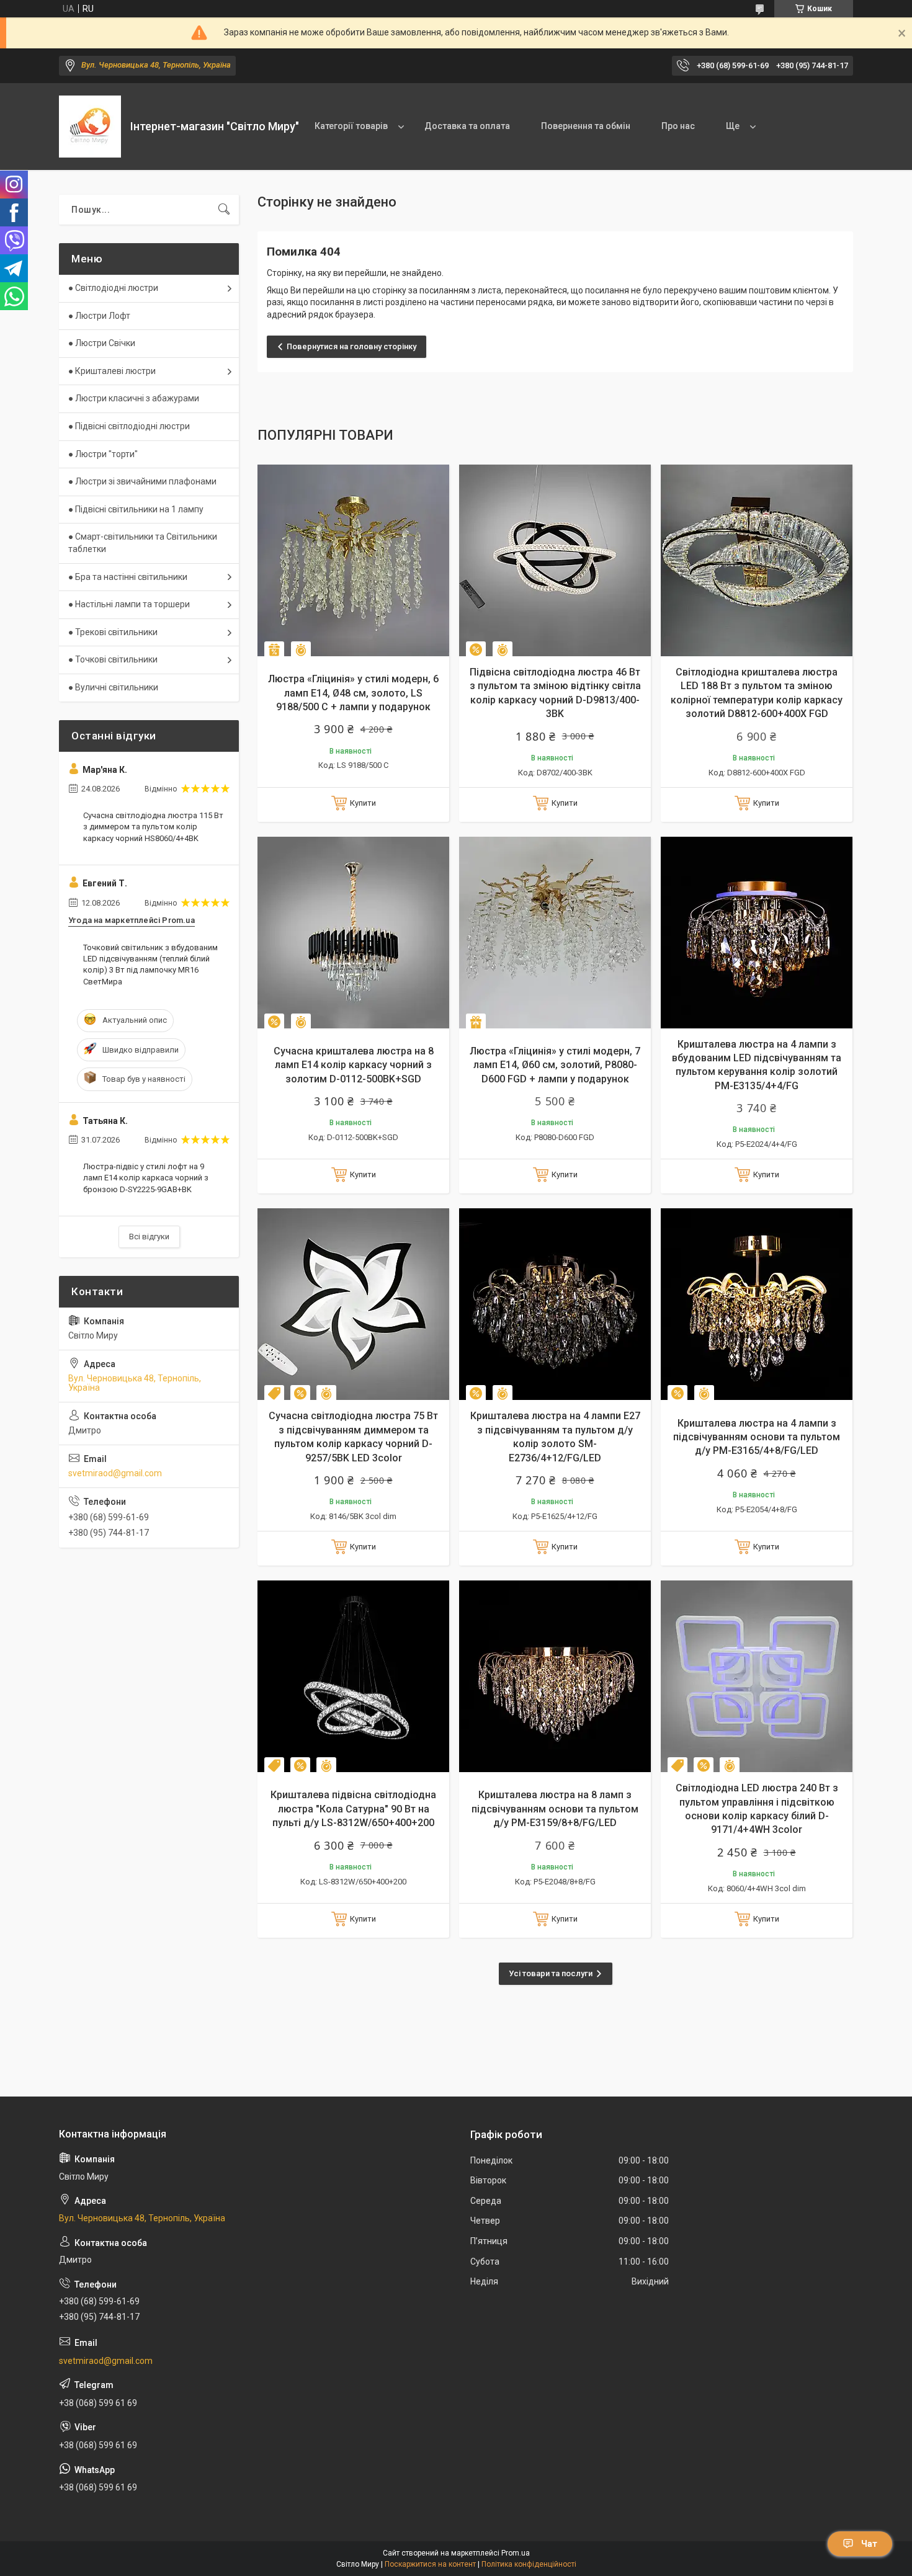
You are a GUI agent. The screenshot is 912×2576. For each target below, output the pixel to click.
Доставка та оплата (467, 126)
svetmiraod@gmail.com (115, 1473)
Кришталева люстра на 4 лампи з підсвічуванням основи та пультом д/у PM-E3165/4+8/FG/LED (757, 1437)
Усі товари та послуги (551, 1973)
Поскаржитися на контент (430, 2564)
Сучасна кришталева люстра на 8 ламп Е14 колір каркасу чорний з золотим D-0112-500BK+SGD (354, 1065)
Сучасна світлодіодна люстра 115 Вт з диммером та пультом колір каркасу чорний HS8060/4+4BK (153, 827)
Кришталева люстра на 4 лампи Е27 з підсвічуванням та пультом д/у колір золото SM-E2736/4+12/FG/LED (555, 1437)
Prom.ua (516, 2553)
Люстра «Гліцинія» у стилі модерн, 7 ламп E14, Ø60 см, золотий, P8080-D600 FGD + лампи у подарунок (555, 1065)
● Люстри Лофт (99, 316)
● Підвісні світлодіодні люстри (129, 426)
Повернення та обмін (586, 126)
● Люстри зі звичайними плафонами (142, 481)
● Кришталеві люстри (112, 371)
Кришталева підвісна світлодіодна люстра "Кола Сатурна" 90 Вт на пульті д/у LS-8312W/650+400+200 (353, 1809)
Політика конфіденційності (529, 2564)
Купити (363, 803)
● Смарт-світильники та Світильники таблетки (143, 543)
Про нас (678, 126)
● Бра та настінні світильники (128, 577)
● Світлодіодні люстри (113, 288)
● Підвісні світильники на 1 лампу (136, 509)
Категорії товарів (351, 126)
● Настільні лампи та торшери (129, 604)
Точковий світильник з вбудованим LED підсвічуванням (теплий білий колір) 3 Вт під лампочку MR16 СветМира (150, 965)
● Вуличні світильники (113, 687)
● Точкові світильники (113, 659)
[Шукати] (224, 210)
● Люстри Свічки (102, 343)
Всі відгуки (149, 1237)
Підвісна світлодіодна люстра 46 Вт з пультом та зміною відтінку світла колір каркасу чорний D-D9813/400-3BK (555, 693)
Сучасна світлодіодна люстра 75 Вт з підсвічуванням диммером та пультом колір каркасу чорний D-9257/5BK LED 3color (353, 1437)
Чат (869, 2544)
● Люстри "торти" (103, 454)
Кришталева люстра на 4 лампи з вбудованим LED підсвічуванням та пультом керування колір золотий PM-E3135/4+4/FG (757, 1065)
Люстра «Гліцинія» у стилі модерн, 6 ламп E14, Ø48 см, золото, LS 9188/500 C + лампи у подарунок (353, 693)
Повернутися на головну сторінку (351, 346)
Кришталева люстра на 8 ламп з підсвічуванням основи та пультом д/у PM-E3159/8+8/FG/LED (555, 1809)
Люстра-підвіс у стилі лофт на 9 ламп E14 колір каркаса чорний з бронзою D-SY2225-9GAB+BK (146, 1178)
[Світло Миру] (90, 127)
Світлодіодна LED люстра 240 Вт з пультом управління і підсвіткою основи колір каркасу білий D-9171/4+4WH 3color (757, 1809)
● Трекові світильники (113, 632)
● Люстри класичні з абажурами (134, 398)
